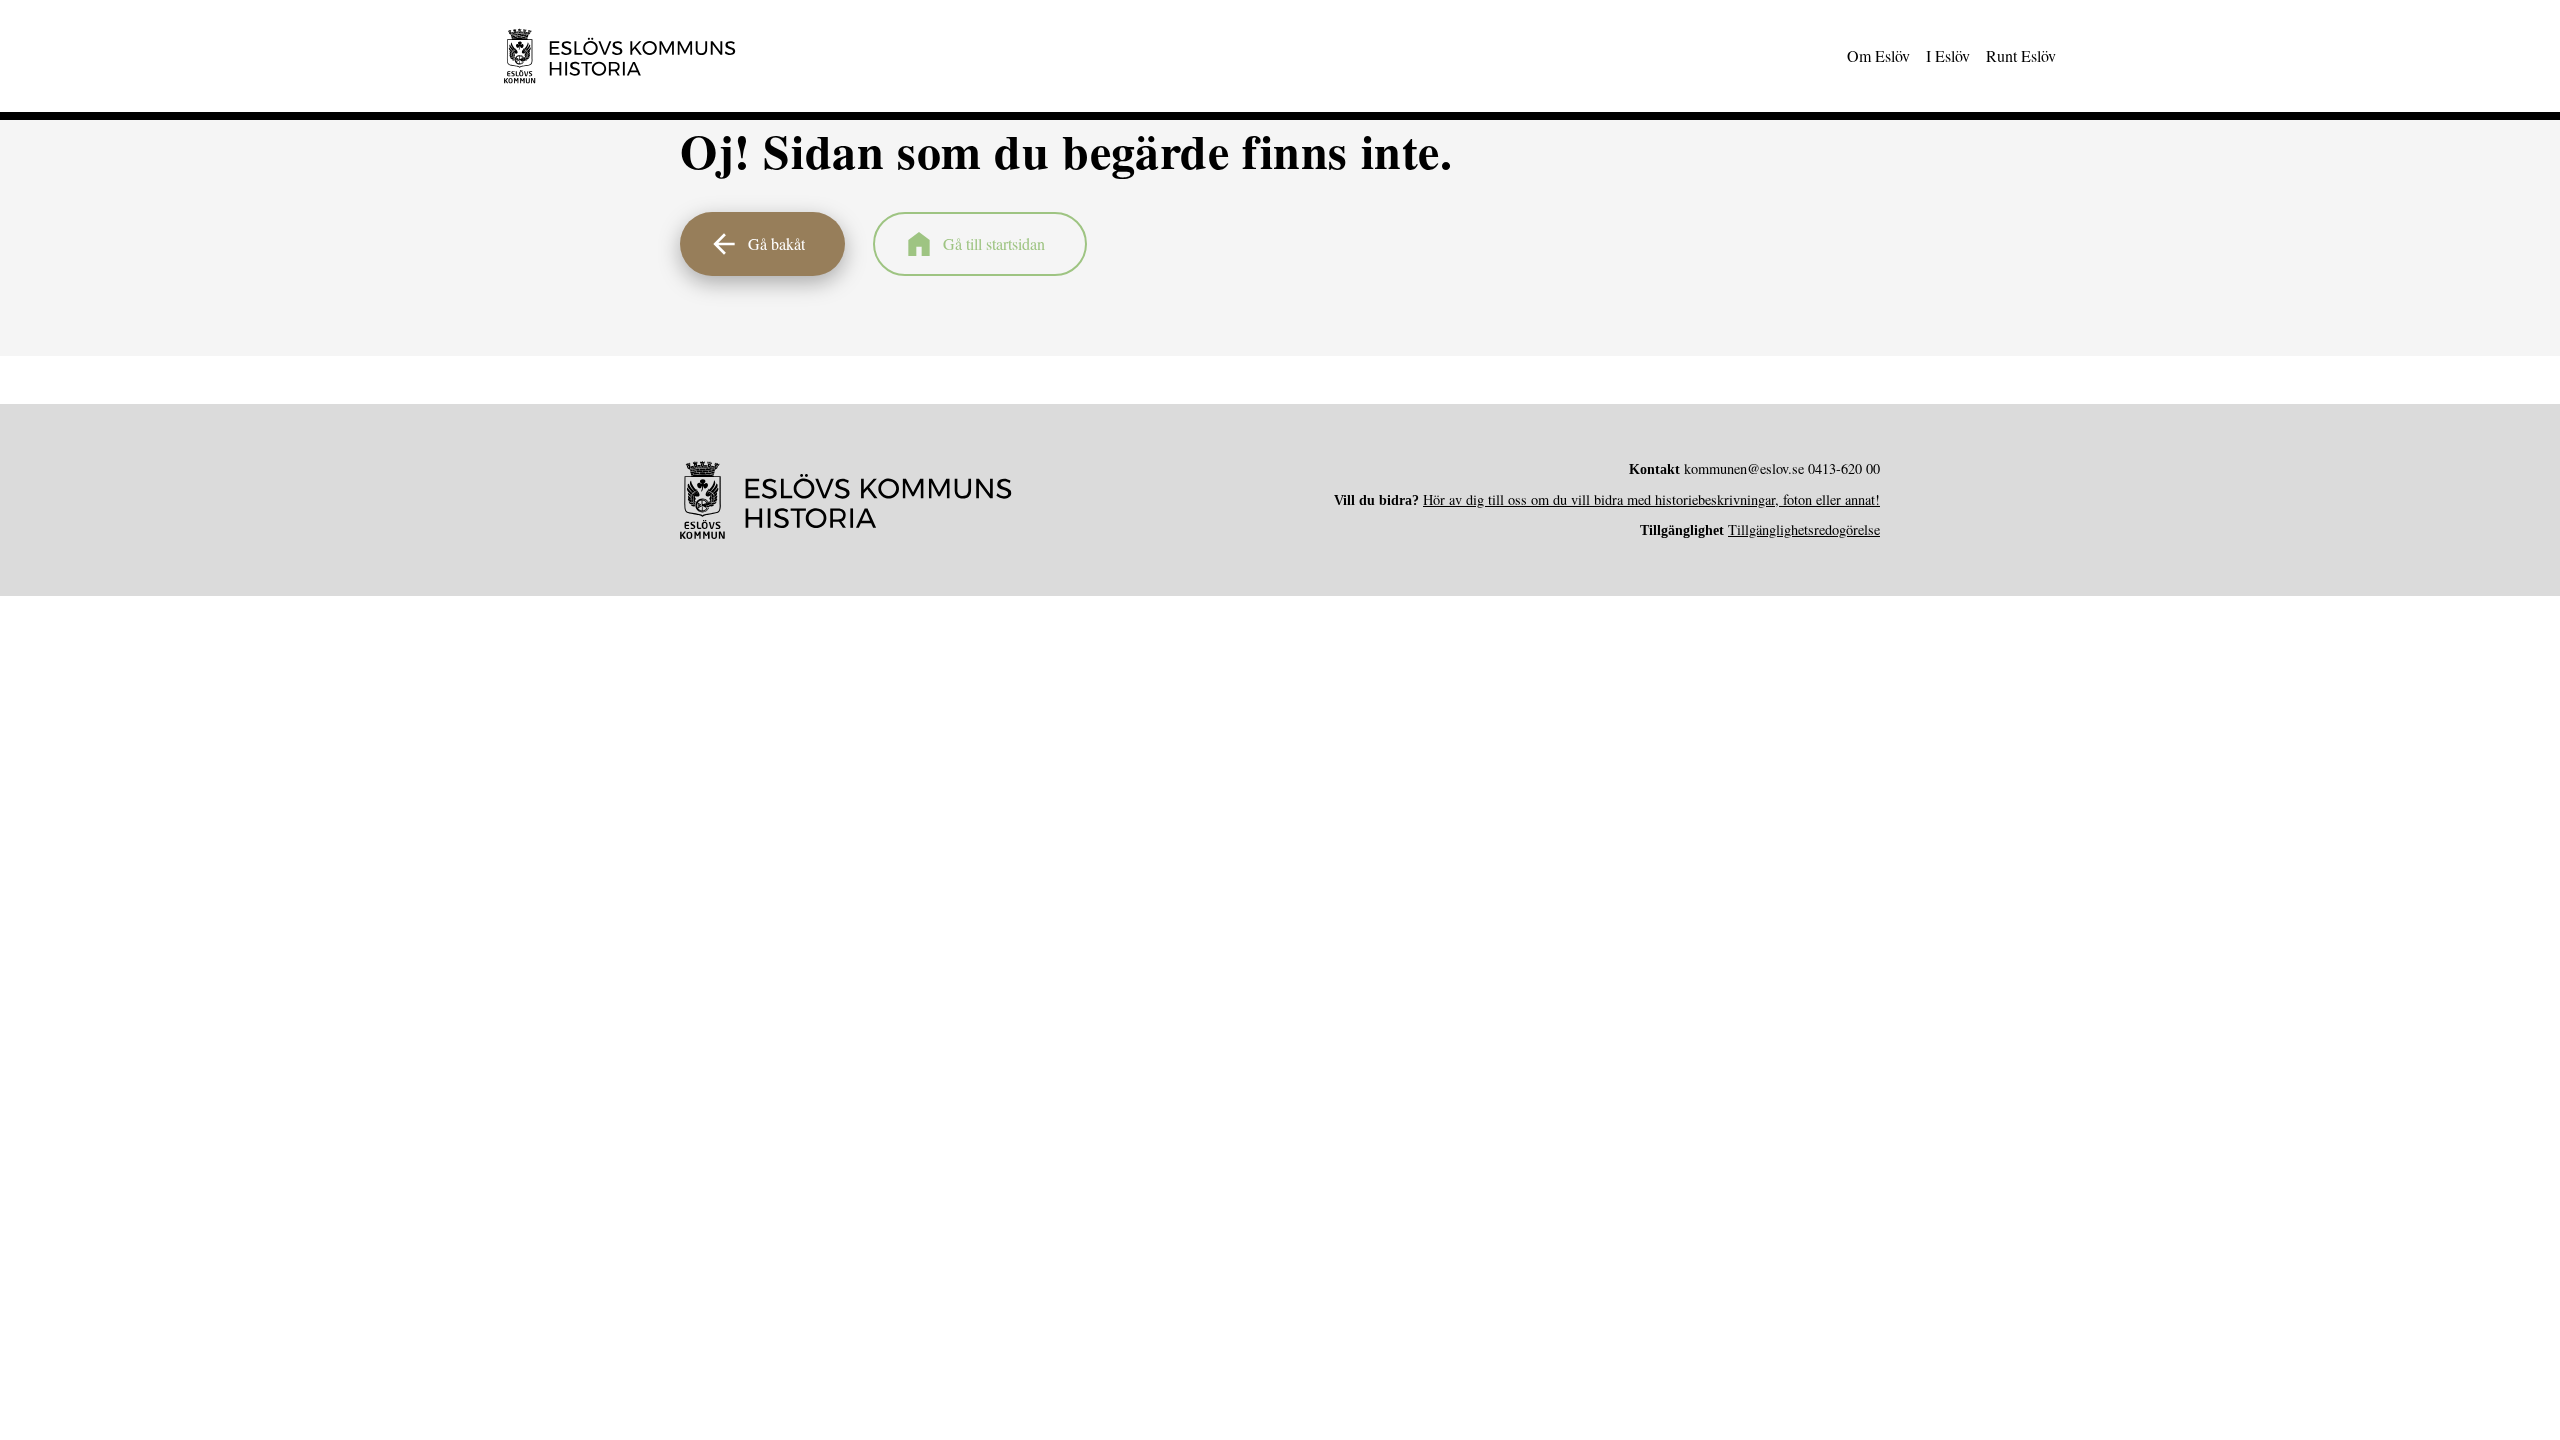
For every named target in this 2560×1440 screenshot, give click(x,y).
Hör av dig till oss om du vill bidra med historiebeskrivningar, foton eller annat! (1651, 499)
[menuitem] (1878, 56)
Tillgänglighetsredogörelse (1804, 529)
